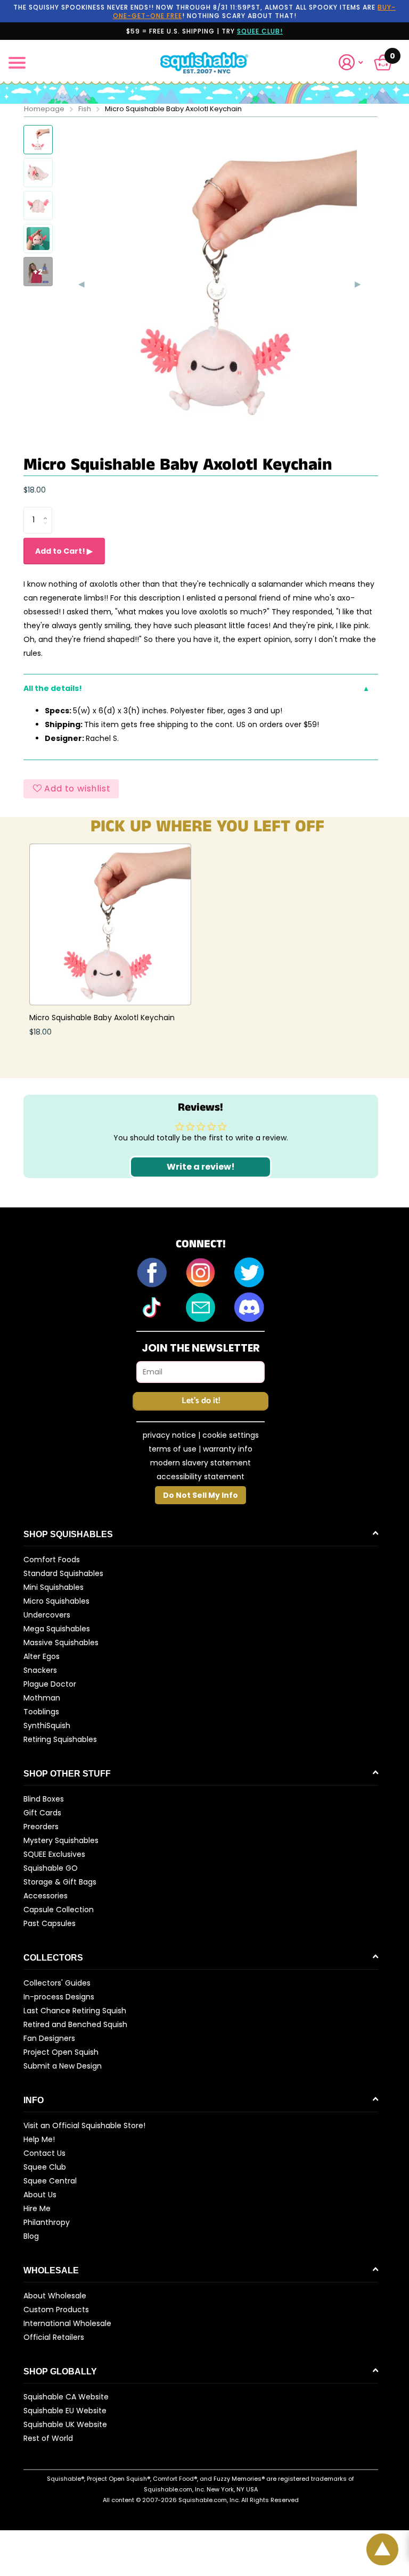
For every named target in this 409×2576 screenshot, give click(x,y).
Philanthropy (47, 2222)
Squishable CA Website (66, 2397)
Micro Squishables (56, 1601)
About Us (40, 2195)
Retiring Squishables (60, 1739)
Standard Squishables (63, 1573)
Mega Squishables (57, 1629)
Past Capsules (50, 1923)
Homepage (44, 109)
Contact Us (44, 2153)
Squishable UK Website (65, 2424)
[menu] (17, 63)
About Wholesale (55, 2296)
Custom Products (56, 2310)
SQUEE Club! (260, 31)
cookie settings (231, 1435)
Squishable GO (51, 1868)
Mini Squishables (54, 1587)
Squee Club (45, 2167)
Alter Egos (42, 1656)
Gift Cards (42, 1813)
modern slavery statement (201, 1463)
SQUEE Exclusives (54, 1854)
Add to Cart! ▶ (64, 551)
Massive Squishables (61, 1643)
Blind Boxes (44, 1799)
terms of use (173, 1449)
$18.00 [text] (35, 490)
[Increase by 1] (48, 511)
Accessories (46, 1896)
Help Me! (39, 2139)
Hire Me (37, 2208)
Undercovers (47, 1615)
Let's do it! (201, 1401)
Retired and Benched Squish (75, 2024)
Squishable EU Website (65, 2411)
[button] (355, 62)
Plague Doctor (50, 1684)
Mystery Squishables (61, 1840)
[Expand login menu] (351, 62)
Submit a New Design (63, 2066)
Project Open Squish (61, 2052)
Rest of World (48, 2438)
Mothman (42, 1698)
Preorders (41, 1827)
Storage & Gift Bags (60, 1882)
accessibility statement (201, 1477)
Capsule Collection (59, 1910)
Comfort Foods (52, 1560)
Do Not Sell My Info (201, 1495)
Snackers (40, 1670)
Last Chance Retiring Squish (75, 2011)
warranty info (228, 1449)
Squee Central (50, 2181)
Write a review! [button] (201, 1167)
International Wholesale (67, 2323)
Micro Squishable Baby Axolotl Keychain (102, 1018)
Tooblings (41, 1712)
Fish (85, 109)
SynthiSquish (47, 1725)
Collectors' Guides (57, 1983)
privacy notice (169, 1435)
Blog (31, 2236)
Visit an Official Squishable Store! (84, 2125)
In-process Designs (59, 1997)
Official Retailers (54, 2337)
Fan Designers (49, 2038)
